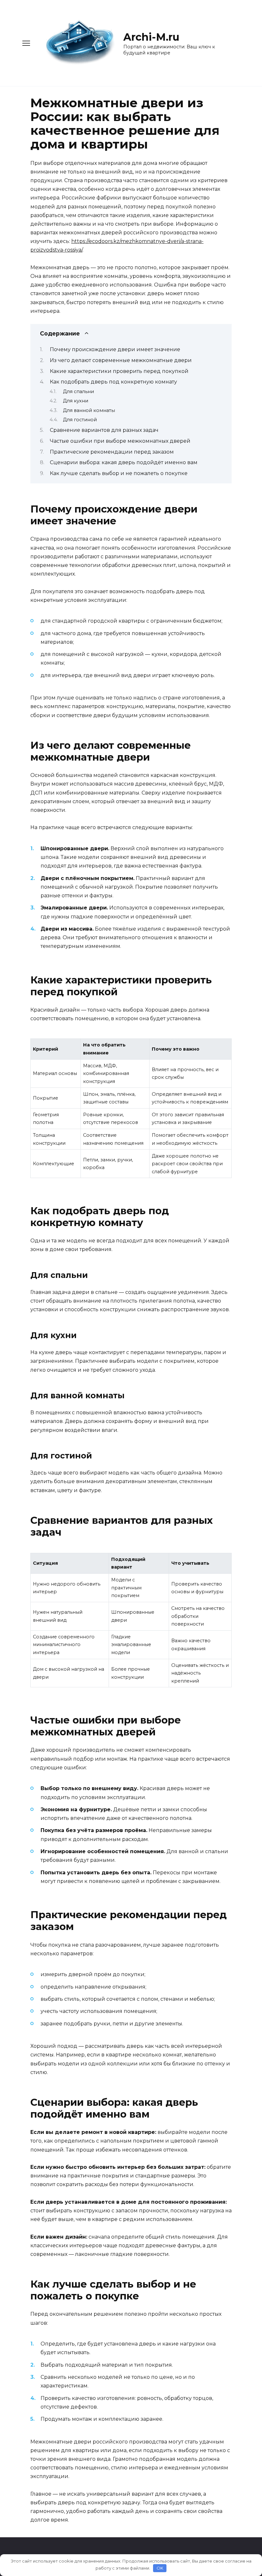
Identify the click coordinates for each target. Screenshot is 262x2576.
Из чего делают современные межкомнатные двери (121, 360)
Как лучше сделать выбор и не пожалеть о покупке (119, 473)
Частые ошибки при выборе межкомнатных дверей (120, 441)
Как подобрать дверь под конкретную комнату (113, 382)
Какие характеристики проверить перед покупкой (119, 371)
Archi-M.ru (151, 37)
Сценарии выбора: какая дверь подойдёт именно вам (124, 462)
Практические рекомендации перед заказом (112, 452)
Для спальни (78, 392)
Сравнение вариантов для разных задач (104, 430)
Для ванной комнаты (89, 410)
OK (160, 2568)
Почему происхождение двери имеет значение (115, 349)
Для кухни (76, 401)
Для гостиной (80, 420)
